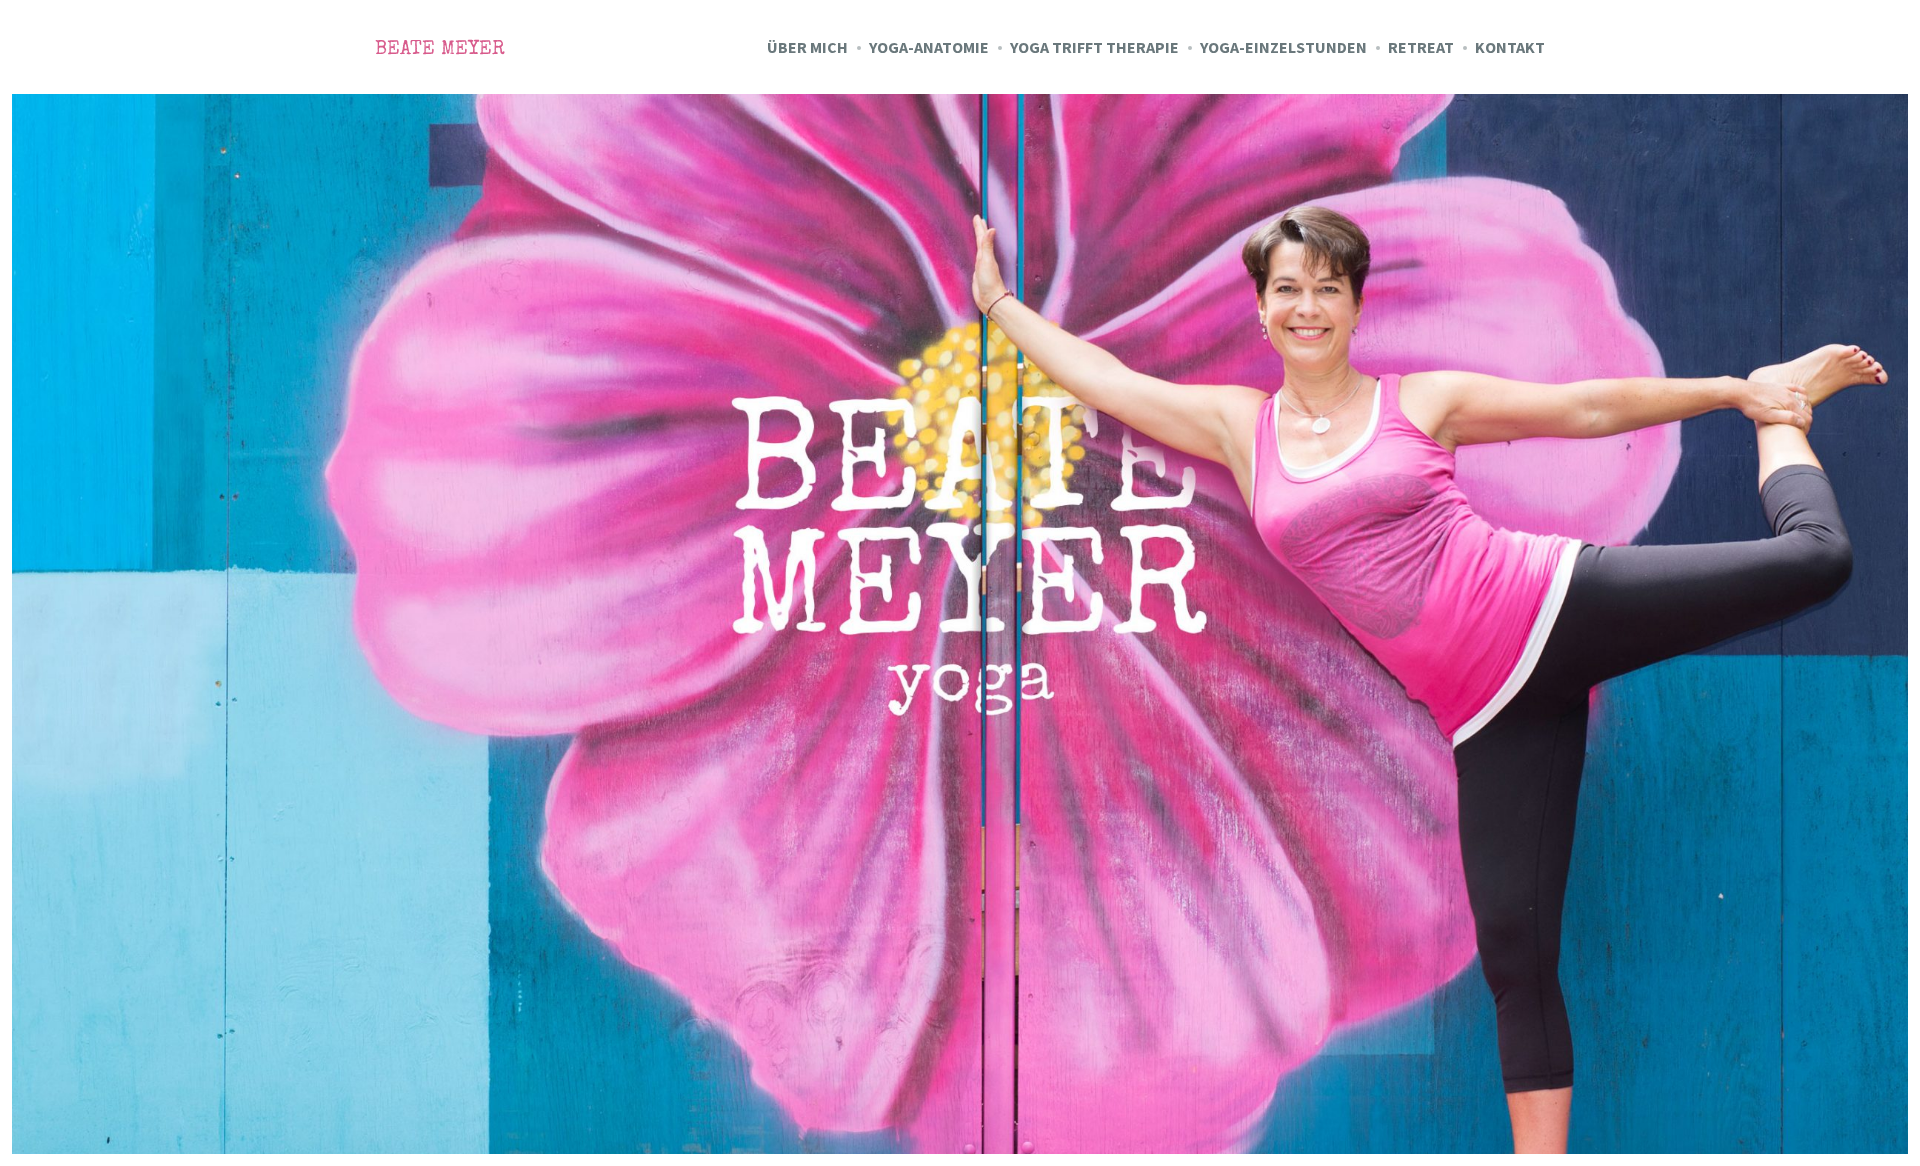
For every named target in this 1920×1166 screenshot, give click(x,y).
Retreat (1421, 47)
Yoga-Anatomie (929, 47)
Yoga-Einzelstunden (1283, 47)
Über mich (807, 47)
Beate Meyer (440, 50)
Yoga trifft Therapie (1094, 47)
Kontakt (1510, 47)
